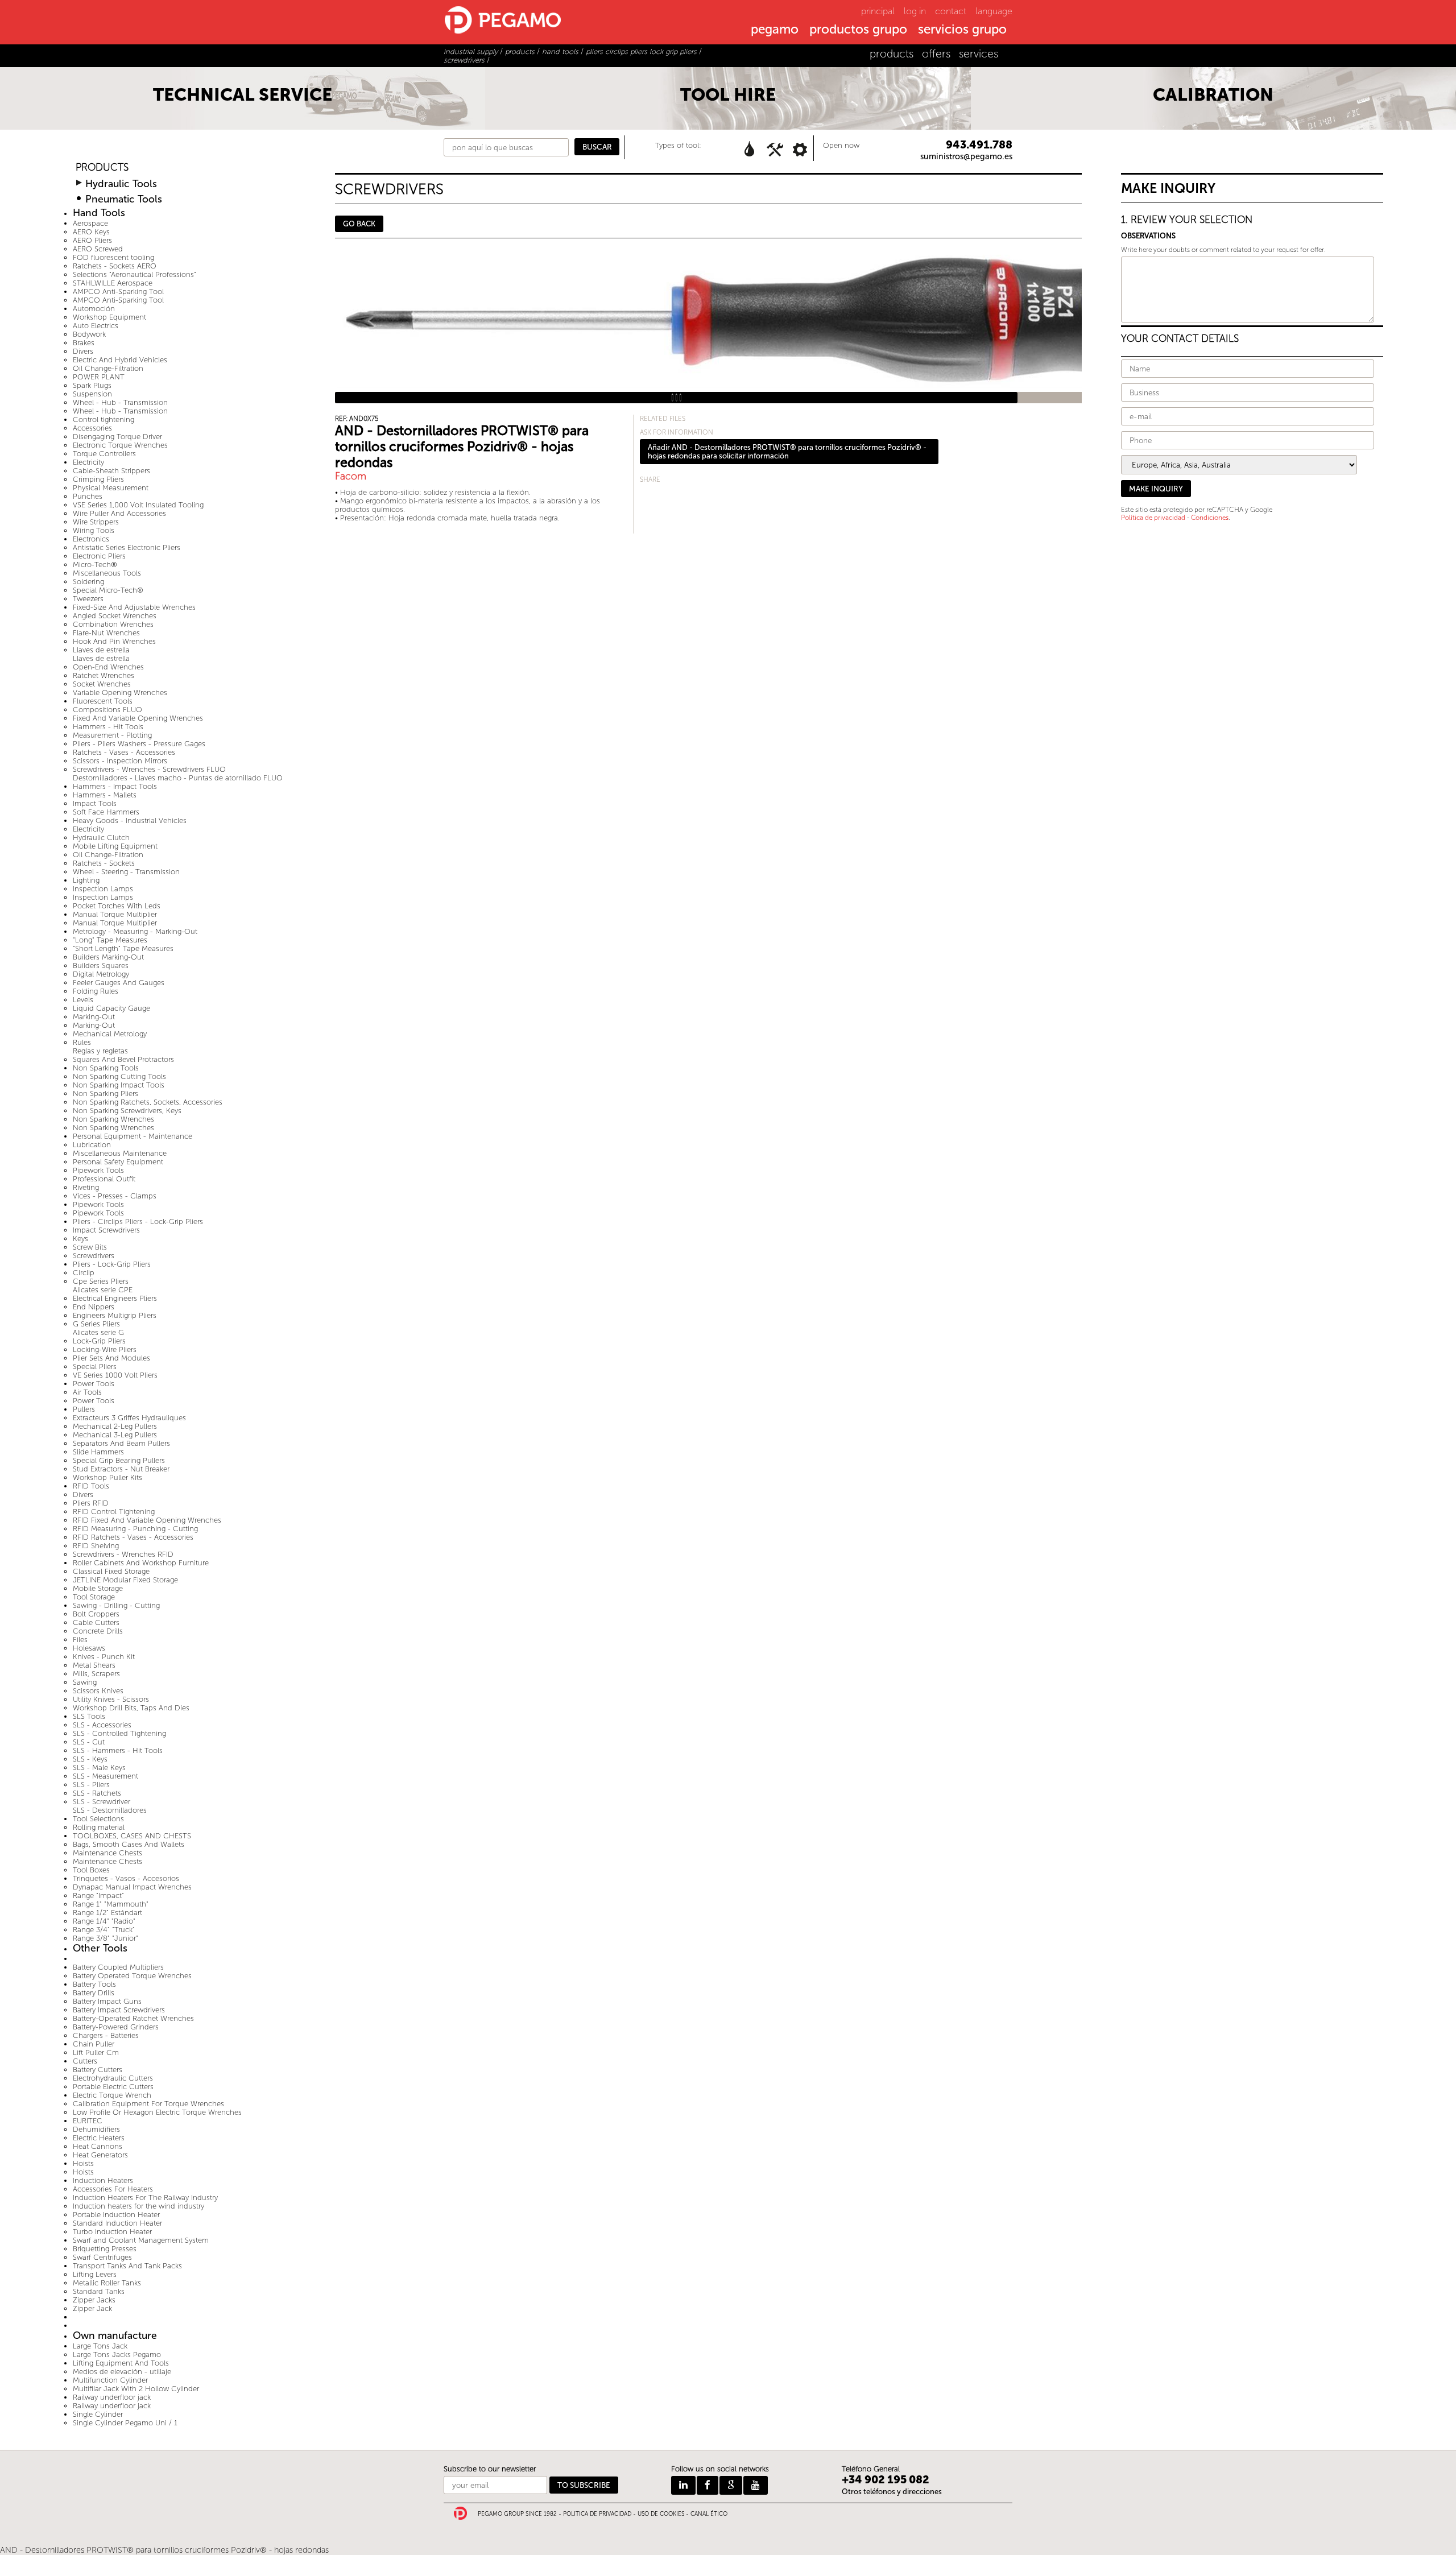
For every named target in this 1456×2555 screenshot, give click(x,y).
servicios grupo (962, 30)
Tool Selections (98, 1819)
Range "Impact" (98, 1895)
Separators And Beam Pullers (121, 1443)
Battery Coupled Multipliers (118, 1967)
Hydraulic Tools (121, 184)
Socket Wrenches (102, 684)
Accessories (92, 428)
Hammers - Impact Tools (115, 786)
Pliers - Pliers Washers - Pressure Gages (139, 744)
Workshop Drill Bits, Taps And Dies (131, 1708)
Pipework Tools (98, 1170)
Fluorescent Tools (103, 701)
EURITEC (88, 2121)
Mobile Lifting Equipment (115, 846)
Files (80, 1640)
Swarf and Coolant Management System (141, 2240)
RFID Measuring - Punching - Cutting (135, 1529)
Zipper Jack (92, 2308)
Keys (80, 1239)
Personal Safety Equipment (118, 1162)
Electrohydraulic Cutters (113, 2078)
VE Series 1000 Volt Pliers (115, 1375)
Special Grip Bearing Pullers (119, 1460)
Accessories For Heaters (113, 2189)
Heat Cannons (98, 2146)
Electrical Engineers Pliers (115, 1298)
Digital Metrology (101, 974)
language (994, 11)
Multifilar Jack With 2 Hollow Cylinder (136, 2389)
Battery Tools (94, 1984)
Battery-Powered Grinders (116, 2027)
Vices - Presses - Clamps (115, 1196)
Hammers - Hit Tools (108, 727)
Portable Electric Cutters (113, 2087)
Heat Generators (100, 2155)
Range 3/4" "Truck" (104, 1930)
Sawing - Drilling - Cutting (116, 1605)
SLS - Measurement (106, 1776)
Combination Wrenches (113, 624)
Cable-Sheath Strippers (111, 471)
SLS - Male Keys (99, 1768)
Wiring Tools (94, 530)
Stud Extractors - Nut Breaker (121, 1469)
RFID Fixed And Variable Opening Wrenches (147, 1520)
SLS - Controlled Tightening (119, 1733)
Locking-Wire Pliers (105, 1349)
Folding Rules (96, 991)
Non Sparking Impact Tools (119, 1085)
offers (936, 54)
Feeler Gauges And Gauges (119, 983)
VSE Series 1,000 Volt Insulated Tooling (138, 505)
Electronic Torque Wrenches (120, 445)
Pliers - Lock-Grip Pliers (112, 1264)
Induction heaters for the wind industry (138, 2206)
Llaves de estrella (101, 650)
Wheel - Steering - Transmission (126, 872)
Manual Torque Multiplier (115, 914)
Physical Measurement (111, 488)
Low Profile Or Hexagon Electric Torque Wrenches (157, 2112)
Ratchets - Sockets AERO (115, 266)
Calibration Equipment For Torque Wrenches (148, 2104)
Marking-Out (94, 1017)
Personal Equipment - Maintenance (133, 1136)
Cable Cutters (96, 1622)
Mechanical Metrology (110, 1034)
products (892, 54)
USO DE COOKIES (661, 2514)
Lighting (86, 880)
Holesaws (89, 1648)
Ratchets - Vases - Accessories (124, 752)
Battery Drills (94, 1993)
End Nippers (94, 1307)
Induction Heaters (103, 2180)
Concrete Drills (98, 1631)
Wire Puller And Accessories (119, 513)
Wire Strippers (96, 522)
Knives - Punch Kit (104, 1657)
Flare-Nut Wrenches (106, 633)
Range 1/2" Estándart (107, 1913)
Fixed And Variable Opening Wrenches (138, 718)
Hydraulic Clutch (101, 838)
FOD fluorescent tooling (113, 257)
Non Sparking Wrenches (113, 1119)
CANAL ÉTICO (709, 2514)
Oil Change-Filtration (108, 368)
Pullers (84, 1409)
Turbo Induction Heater (112, 2232)
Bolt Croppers (96, 1614)
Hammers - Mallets (105, 795)
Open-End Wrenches (108, 667)
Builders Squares (101, 966)
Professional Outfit (104, 1179)
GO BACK (359, 224)
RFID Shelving (96, 1546)
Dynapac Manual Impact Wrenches (132, 1887)
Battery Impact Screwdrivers (119, 2010)
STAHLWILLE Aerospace (113, 283)
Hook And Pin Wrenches (114, 641)
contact (951, 11)
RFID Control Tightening (114, 1512)
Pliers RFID (91, 1503)
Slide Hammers (98, 1452)
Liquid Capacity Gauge (111, 1008)
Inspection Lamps (103, 889)
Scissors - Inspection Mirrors (120, 761)
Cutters (85, 2061)
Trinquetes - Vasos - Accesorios (126, 1878)
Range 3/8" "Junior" (106, 1938)
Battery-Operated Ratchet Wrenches (133, 2018)
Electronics (91, 539)
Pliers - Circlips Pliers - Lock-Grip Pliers (138, 1221)
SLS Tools (89, 1716)
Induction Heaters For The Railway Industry (145, 2198)
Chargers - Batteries (106, 2035)
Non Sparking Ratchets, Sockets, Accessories (148, 1102)
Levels (83, 1000)
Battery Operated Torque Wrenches (132, 1976)
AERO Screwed (98, 249)
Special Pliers (95, 1367)
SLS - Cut (89, 1742)
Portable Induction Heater (116, 2215)
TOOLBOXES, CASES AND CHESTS (132, 1836)
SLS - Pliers (91, 1785)
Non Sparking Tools (106, 1068)
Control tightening (104, 419)
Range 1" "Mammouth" (111, 1904)
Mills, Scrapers (96, 1674)
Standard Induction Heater (117, 2223)
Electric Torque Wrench (112, 2095)
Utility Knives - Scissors (111, 1699)
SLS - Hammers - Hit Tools (118, 1750)
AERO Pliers (92, 240)
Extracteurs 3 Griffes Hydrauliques (129, 1418)
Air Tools (87, 1392)
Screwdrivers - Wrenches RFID (123, 1554)
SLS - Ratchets (97, 1793)
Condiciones (1210, 518)
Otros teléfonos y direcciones (892, 2492)
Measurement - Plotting (112, 735)
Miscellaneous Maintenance (120, 1153)
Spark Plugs (92, 385)
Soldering (88, 582)
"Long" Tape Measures (110, 940)
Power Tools (94, 1384)
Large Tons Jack (100, 2346)
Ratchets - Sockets (104, 863)
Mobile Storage (98, 1588)
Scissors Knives (98, 1691)
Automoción (94, 309)
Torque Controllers (104, 454)
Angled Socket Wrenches (115, 616)
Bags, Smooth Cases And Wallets (129, 1844)
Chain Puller (94, 2044)
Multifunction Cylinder (110, 2380)
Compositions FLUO (107, 710)
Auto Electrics (96, 326)
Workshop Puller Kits (107, 1477)
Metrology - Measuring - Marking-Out (135, 931)
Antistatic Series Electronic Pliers (127, 547)
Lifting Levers (95, 2274)
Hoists (83, 2163)
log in (915, 11)
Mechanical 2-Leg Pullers (115, 1426)
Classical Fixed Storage (111, 1571)
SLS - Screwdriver (102, 1802)
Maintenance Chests (107, 1853)
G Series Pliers (96, 1324)
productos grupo (858, 30)
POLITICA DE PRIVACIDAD (597, 2514)
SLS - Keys (90, 1759)
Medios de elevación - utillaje (122, 2372)
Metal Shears (94, 1665)
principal (878, 11)
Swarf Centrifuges (102, 2257)
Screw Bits (90, 1247)
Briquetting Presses (105, 2249)
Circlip (84, 1273)
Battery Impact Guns (107, 2001)
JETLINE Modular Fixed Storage (125, 1580)
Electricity (88, 462)
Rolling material (99, 1827)
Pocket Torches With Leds (117, 906)
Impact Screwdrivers (106, 1230)
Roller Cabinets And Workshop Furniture (141, 1563)
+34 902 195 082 (886, 2480)
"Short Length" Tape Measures (123, 948)
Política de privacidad (1153, 518)
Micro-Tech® (95, 565)
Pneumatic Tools (124, 199)
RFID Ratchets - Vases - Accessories (133, 1537)
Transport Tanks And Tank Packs (127, 2266)
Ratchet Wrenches (104, 675)
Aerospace (90, 223)
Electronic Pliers (99, 556)
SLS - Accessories (102, 1725)
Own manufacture (115, 2336)
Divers (83, 351)
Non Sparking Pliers (106, 1093)
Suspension (92, 394)
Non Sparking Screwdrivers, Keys (127, 1111)
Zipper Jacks (94, 2300)
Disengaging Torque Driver (117, 437)
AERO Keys (91, 232)
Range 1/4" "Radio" (104, 1921)
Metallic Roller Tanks (107, 2283)
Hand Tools (99, 213)
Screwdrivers (94, 1256)
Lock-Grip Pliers (99, 1341)
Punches (88, 496)
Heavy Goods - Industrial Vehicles (130, 820)
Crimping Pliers (98, 479)
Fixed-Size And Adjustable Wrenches (134, 607)
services (979, 54)
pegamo (775, 30)
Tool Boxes (91, 1870)
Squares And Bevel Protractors (123, 1059)
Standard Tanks (99, 2291)
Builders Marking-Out (108, 957)
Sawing (85, 1682)
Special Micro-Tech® (108, 590)
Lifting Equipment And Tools (121, 2363)
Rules (82, 1042)
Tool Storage (94, 1597)
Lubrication (92, 1145)
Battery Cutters (98, 2070)
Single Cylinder (98, 2414)
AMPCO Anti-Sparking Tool (118, 292)
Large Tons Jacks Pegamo (117, 2355)
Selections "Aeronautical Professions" (135, 274)
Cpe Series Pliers (101, 1281)
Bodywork (89, 334)
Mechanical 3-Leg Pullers (115, 1435)
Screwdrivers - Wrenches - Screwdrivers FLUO (149, 769)
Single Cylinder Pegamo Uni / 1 (125, 2423)
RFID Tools (91, 1486)
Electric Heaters (99, 2138)
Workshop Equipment (109, 317)
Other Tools (100, 1948)
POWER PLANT (99, 377)
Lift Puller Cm (96, 2052)
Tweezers (88, 599)
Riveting (86, 1187)
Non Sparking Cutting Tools (119, 1076)
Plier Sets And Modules (111, 1358)
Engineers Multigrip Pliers (115, 1315)
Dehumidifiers (96, 2129)
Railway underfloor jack (112, 2397)
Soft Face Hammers (106, 812)
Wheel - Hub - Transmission (120, 402)
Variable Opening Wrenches (120, 693)
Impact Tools (95, 803)
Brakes (84, 343)
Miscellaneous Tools (107, 573)
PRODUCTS (102, 168)
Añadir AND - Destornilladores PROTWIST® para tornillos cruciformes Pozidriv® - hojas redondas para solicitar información (787, 452)
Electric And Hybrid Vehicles (120, 360)
